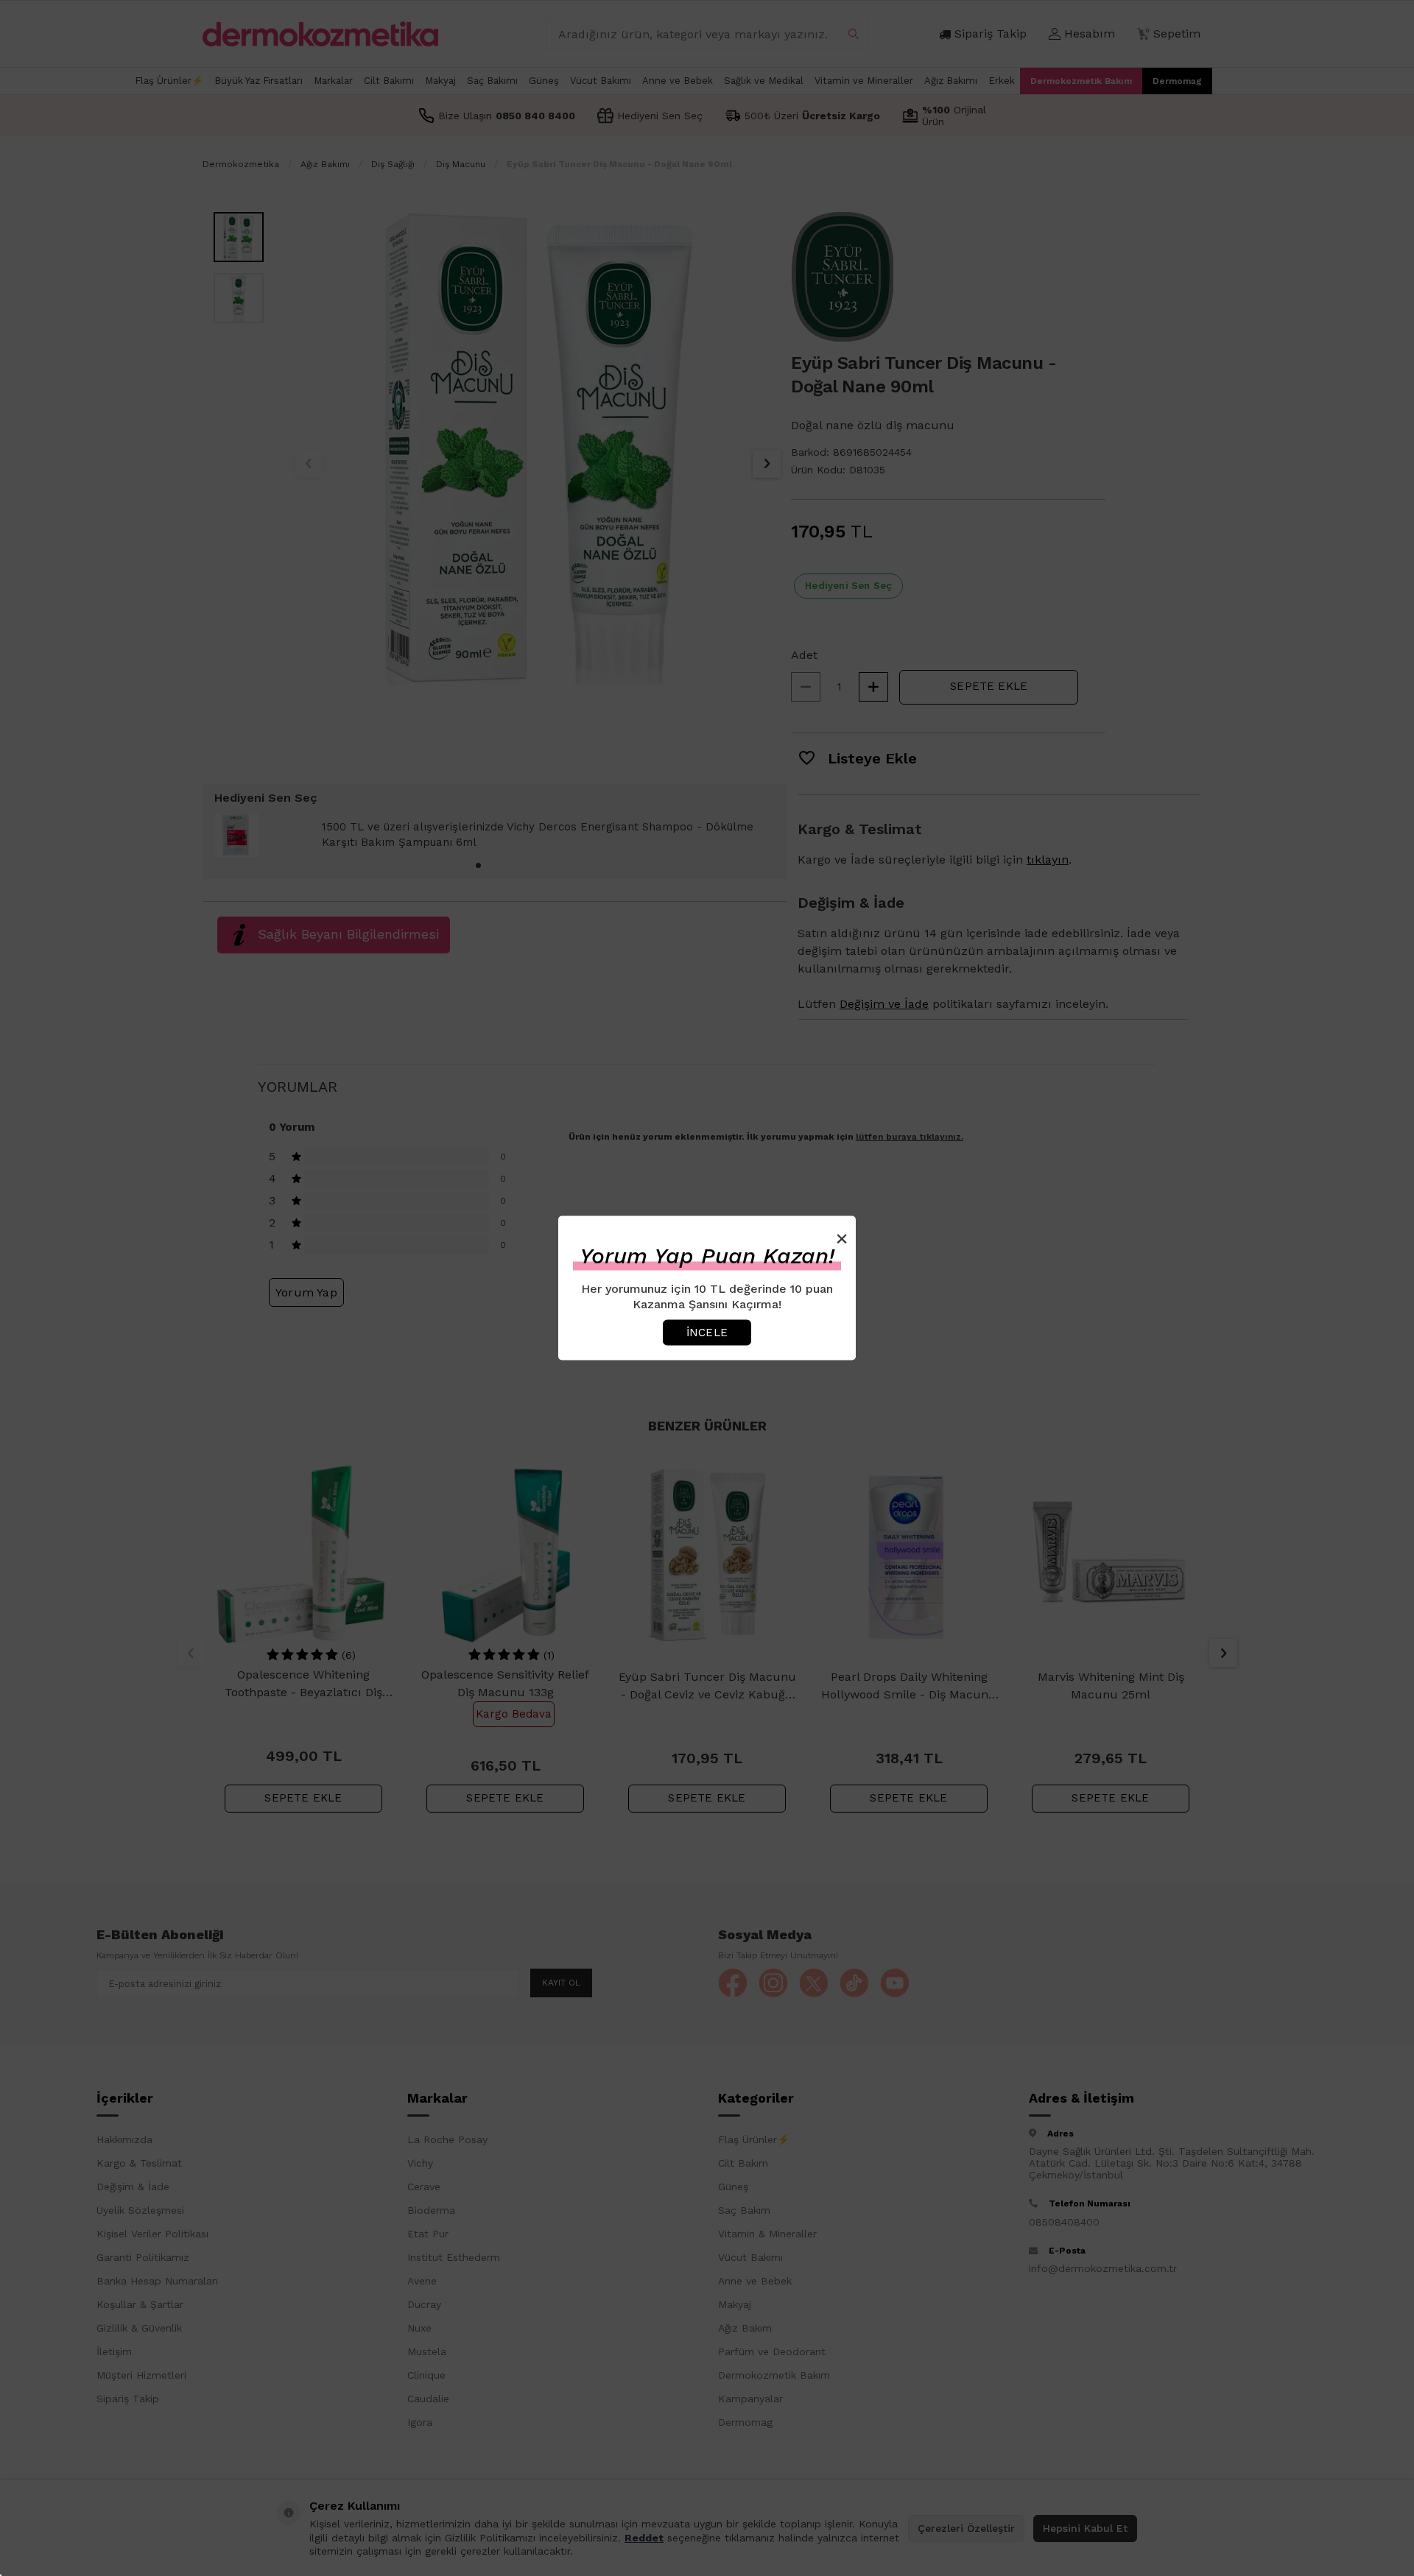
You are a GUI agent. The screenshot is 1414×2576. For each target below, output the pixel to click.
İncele (707, 1332)
